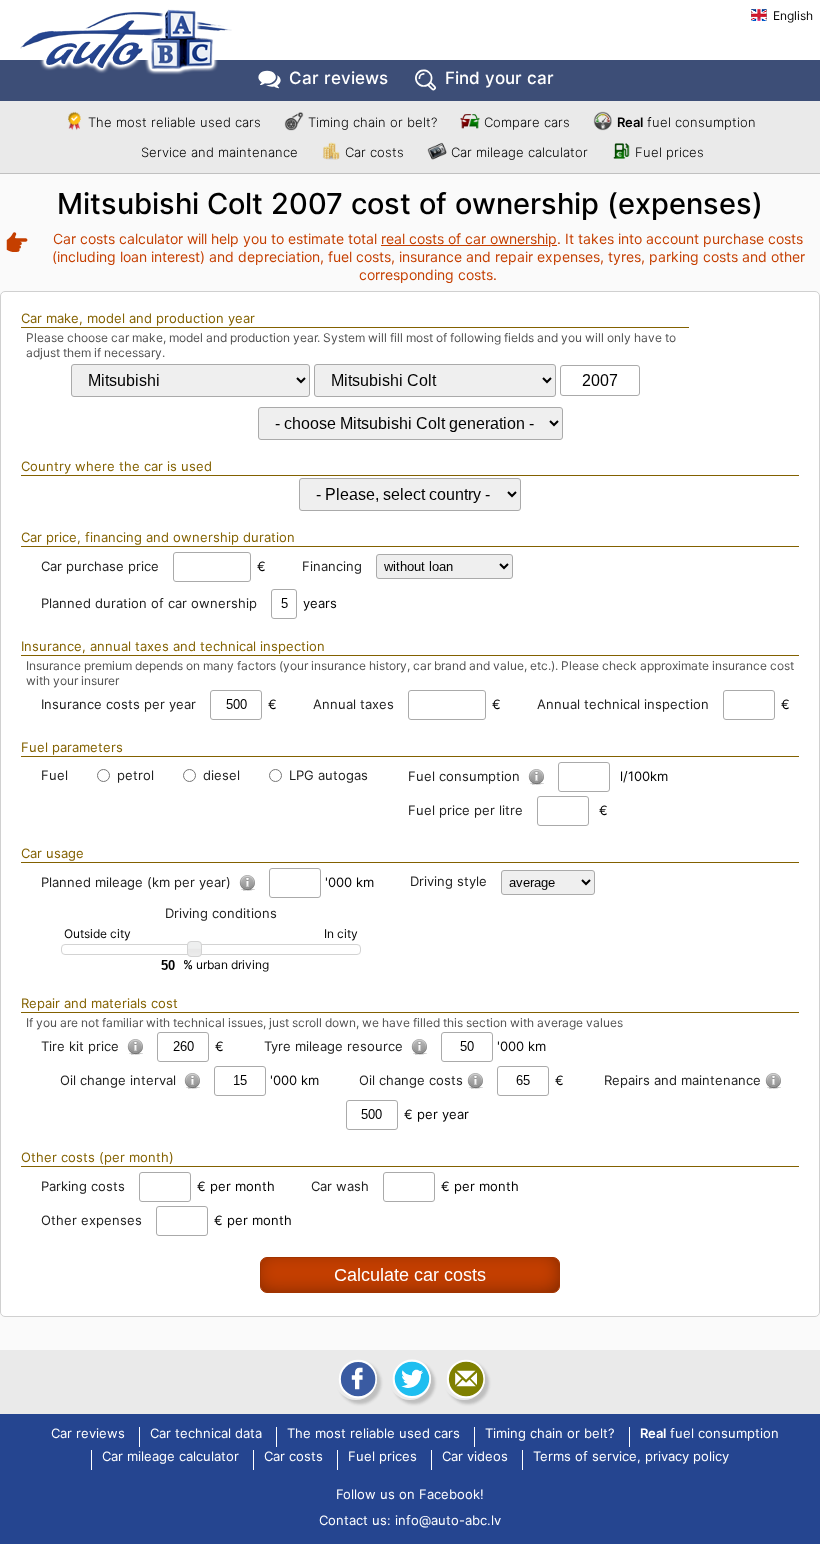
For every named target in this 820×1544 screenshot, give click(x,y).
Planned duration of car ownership (149, 603)
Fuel (54, 775)
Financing (332, 566)
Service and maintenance (219, 152)
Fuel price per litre (465, 810)
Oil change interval (120, 1080)
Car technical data (206, 1434)
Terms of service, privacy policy (631, 1457)
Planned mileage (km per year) (138, 882)
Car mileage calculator (519, 152)
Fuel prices (669, 152)
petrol (133, 775)
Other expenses (91, 1220)
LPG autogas (326, 775)
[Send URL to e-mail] (464, 1379)
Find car (499, 78)
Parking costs (83, 1186)
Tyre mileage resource (335, 1046)
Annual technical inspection (623, 704)
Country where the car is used (116, 466)
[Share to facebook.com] (356, 1379)
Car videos (475, 1457)
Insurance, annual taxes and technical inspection (173, 646)
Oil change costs (411, 1080)
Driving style (448, 881)
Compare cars (527, 122)
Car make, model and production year (138, 318)
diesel (219, 775)
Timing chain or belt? (372, 122)
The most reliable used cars (174, 122)
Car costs (374, 152)
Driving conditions (221, 913)
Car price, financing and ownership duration (158, 537)
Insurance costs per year (118, 704)
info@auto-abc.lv (448, 1520)
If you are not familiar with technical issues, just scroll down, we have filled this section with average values (324, 1022)
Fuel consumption (466, 776)
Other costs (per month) (97, 1157)
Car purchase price (100, 566)
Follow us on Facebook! (410, 1494)
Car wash (340, 1186)
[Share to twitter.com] (410, 1379)
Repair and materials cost (99, 1003)
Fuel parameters (72, 747)
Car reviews (338, 78)
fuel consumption (686, 122)
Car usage (52, 853)
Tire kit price (82, 1046)
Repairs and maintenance (682, 1080)
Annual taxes (353, 704)
